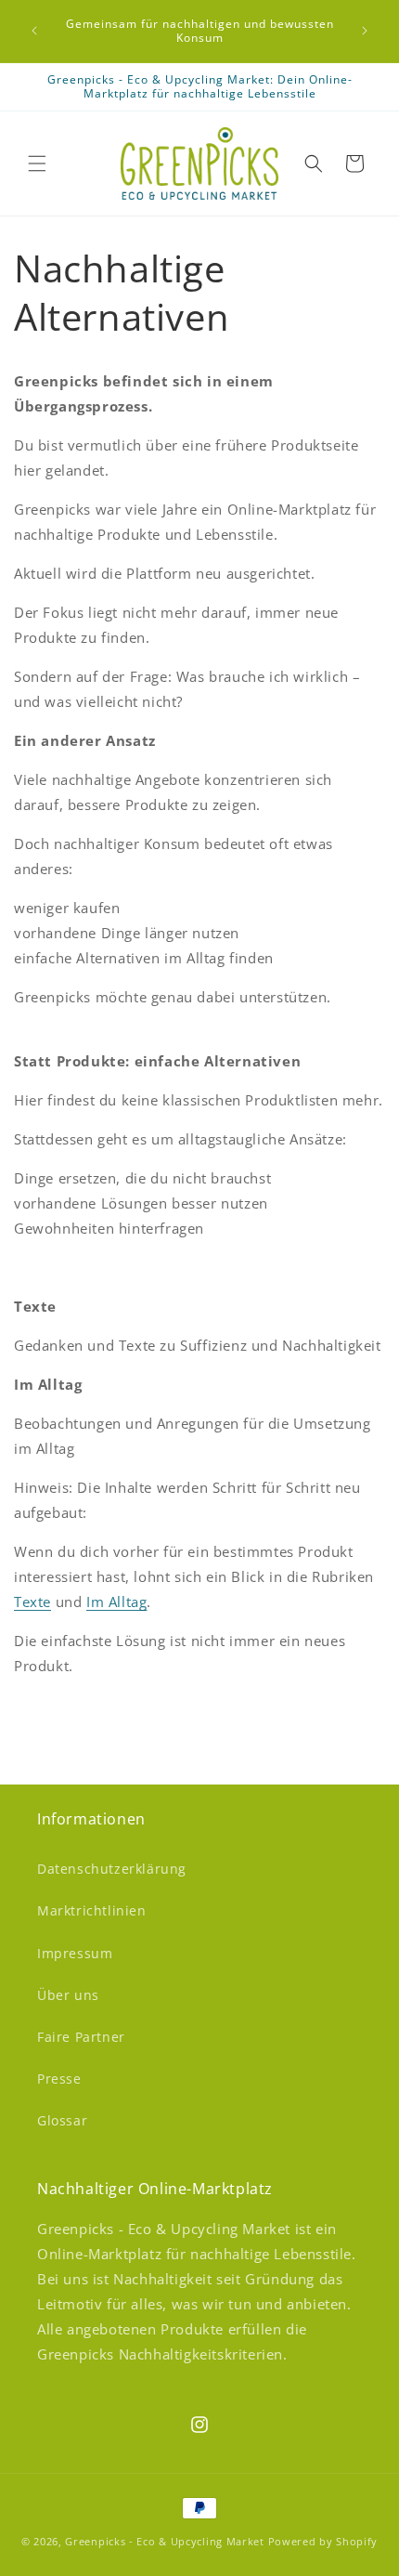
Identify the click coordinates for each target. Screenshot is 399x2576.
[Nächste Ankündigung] (365, 31)
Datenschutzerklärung (112, 1869)
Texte (32, 1602)
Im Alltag (116, 1602)
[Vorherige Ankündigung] (34, 31)
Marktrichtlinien (92, 1910)
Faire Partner (81, 2037)
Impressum (75, 1953)
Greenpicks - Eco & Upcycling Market (165, 2541)
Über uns (68, 1995)
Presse (59, 2079)
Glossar (62, 2120)
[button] (37, 163)
